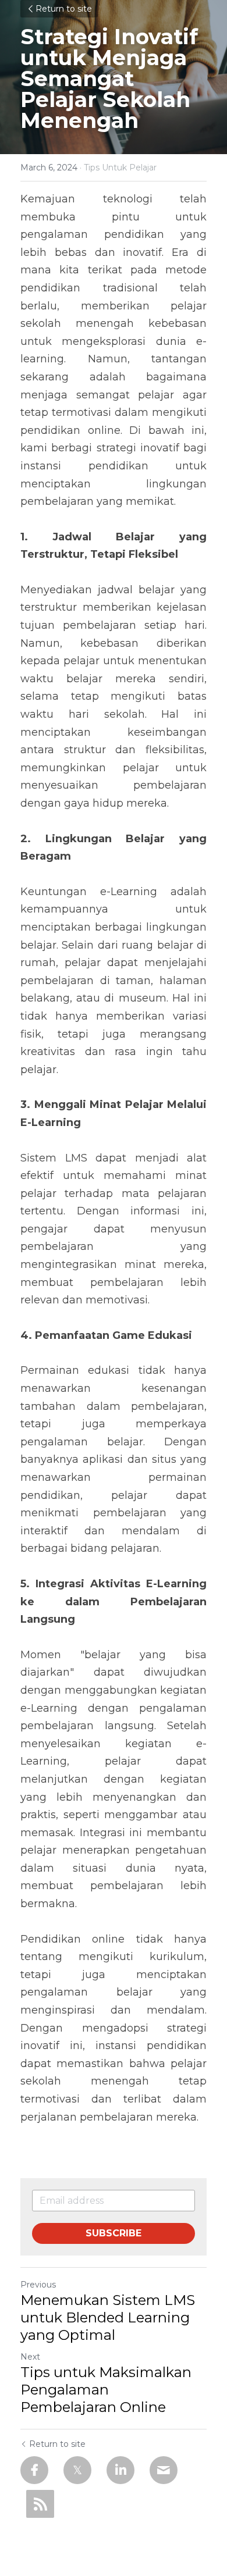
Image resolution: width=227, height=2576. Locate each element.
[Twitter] (77, 2470)
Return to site (64, 9)
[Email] (164, 2470)
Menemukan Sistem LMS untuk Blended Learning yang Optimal (108, 2317)
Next (30, 2357)
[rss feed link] (40, 2504)
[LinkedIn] (120, 2470)
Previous (38, 2285)
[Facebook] (34, 2470)
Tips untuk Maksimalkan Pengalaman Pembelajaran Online (106, 2390)
